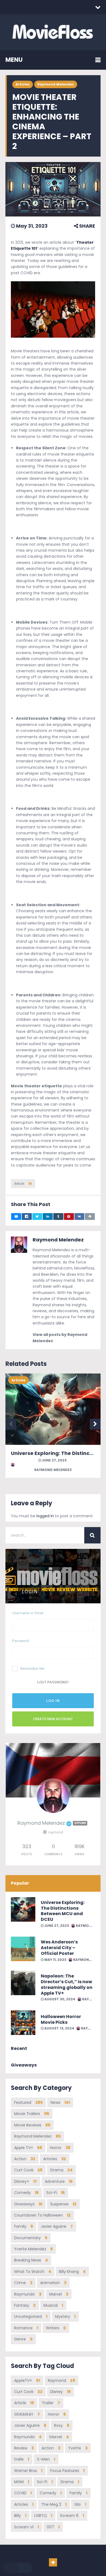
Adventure (59, 2181)
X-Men (46, 2459)
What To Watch (33, 2272)
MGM (22, 2482)
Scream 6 (72, 2516)
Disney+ (26, 2181)
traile (22, 2459)
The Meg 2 (54, 2504)
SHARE (87, 226)
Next (95, 1424)
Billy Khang (72, 2272)
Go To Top (53, 2562)
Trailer (51, 2403)
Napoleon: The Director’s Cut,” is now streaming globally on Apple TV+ (67, 1984)
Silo (80, 2504)
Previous (11, 1424)
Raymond (61, 2380)
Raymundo (28, 2294)
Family (24, 2226)
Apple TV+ (28, 2148)
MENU (14, 60)
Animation (53, 2283)
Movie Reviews (32, 2125)
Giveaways (28, 2204)
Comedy (26, 2193)
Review (24, 2448)
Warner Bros (28, 2471)
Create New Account (53, 1719)
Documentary (31, 2238)
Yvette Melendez (33, 2249)
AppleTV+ (27, 2380)
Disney (60, 2392)
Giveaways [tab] (24, 2065)
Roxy (62, 2425)
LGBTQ (43, 2516)
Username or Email (28, 1613)
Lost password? (53, 1682)
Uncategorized (31, 2316)
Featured (28, 2102)
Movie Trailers (32, 2114)
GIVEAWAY (27, 2414)
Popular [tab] (20, 1883)
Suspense (63, 2204)
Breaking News (31, 2260)
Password (21, 1641)
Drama (61, 2170)
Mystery (65, 2316)
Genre (23, 2339)
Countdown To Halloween (42, 2215)
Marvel (59, 2294)
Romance (26, 2328)
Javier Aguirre (57, 2226)
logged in (45, 1516)
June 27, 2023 (54, 1460)
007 (53, 2527)
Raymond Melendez (56, 84)
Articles (23, 84)
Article (23, 1184)
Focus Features (67, 2471)
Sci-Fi (56, 2193)
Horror (60, 2148)
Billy (20, 2516)
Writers (56, 2328)
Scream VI (26, 2527)
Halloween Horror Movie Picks (61, 2019)
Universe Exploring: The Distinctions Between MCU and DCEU (63, 1911)
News (60, 2102)
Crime (23, 2283)
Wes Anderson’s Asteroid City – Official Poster (59, 1948)
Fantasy (25, 2305)
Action (25, 2159)
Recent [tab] (19, 2048)
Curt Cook (28, 2170)
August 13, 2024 (59, 2028)
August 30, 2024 (59, 1999)
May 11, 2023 (55, 1960)
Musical (53, 2305)
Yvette (78, 2448)
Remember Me (32, 1668)
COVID (23, 2493)
